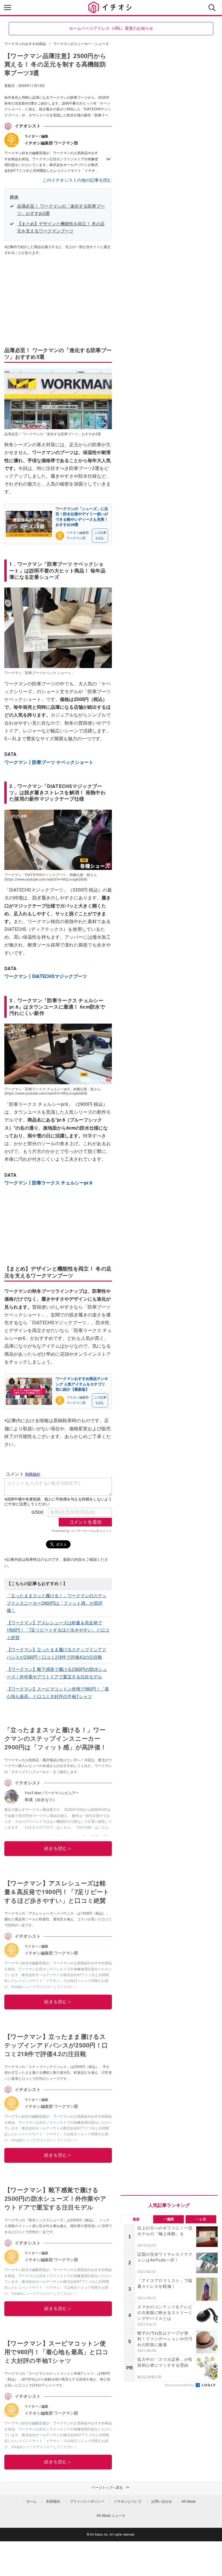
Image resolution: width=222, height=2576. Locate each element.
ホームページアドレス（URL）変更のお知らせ (111, 28)
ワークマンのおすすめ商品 (25, 44)
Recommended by (180, 2385)
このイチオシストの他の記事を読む (77, 180)
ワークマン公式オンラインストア (58, 159)
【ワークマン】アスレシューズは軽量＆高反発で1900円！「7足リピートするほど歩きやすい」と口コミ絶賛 (58, 1630)
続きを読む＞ (58, 1848)
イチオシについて (128, 2501)
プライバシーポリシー (87, 2501)
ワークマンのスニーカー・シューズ (81, 44)
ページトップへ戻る (107, 2488)
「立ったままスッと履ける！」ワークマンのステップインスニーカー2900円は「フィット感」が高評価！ (57, 1603)
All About (189, 2501)
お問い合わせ (162, 2501)
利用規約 (53, 2501)
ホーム (32, 2501)
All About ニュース (111, 2516)
